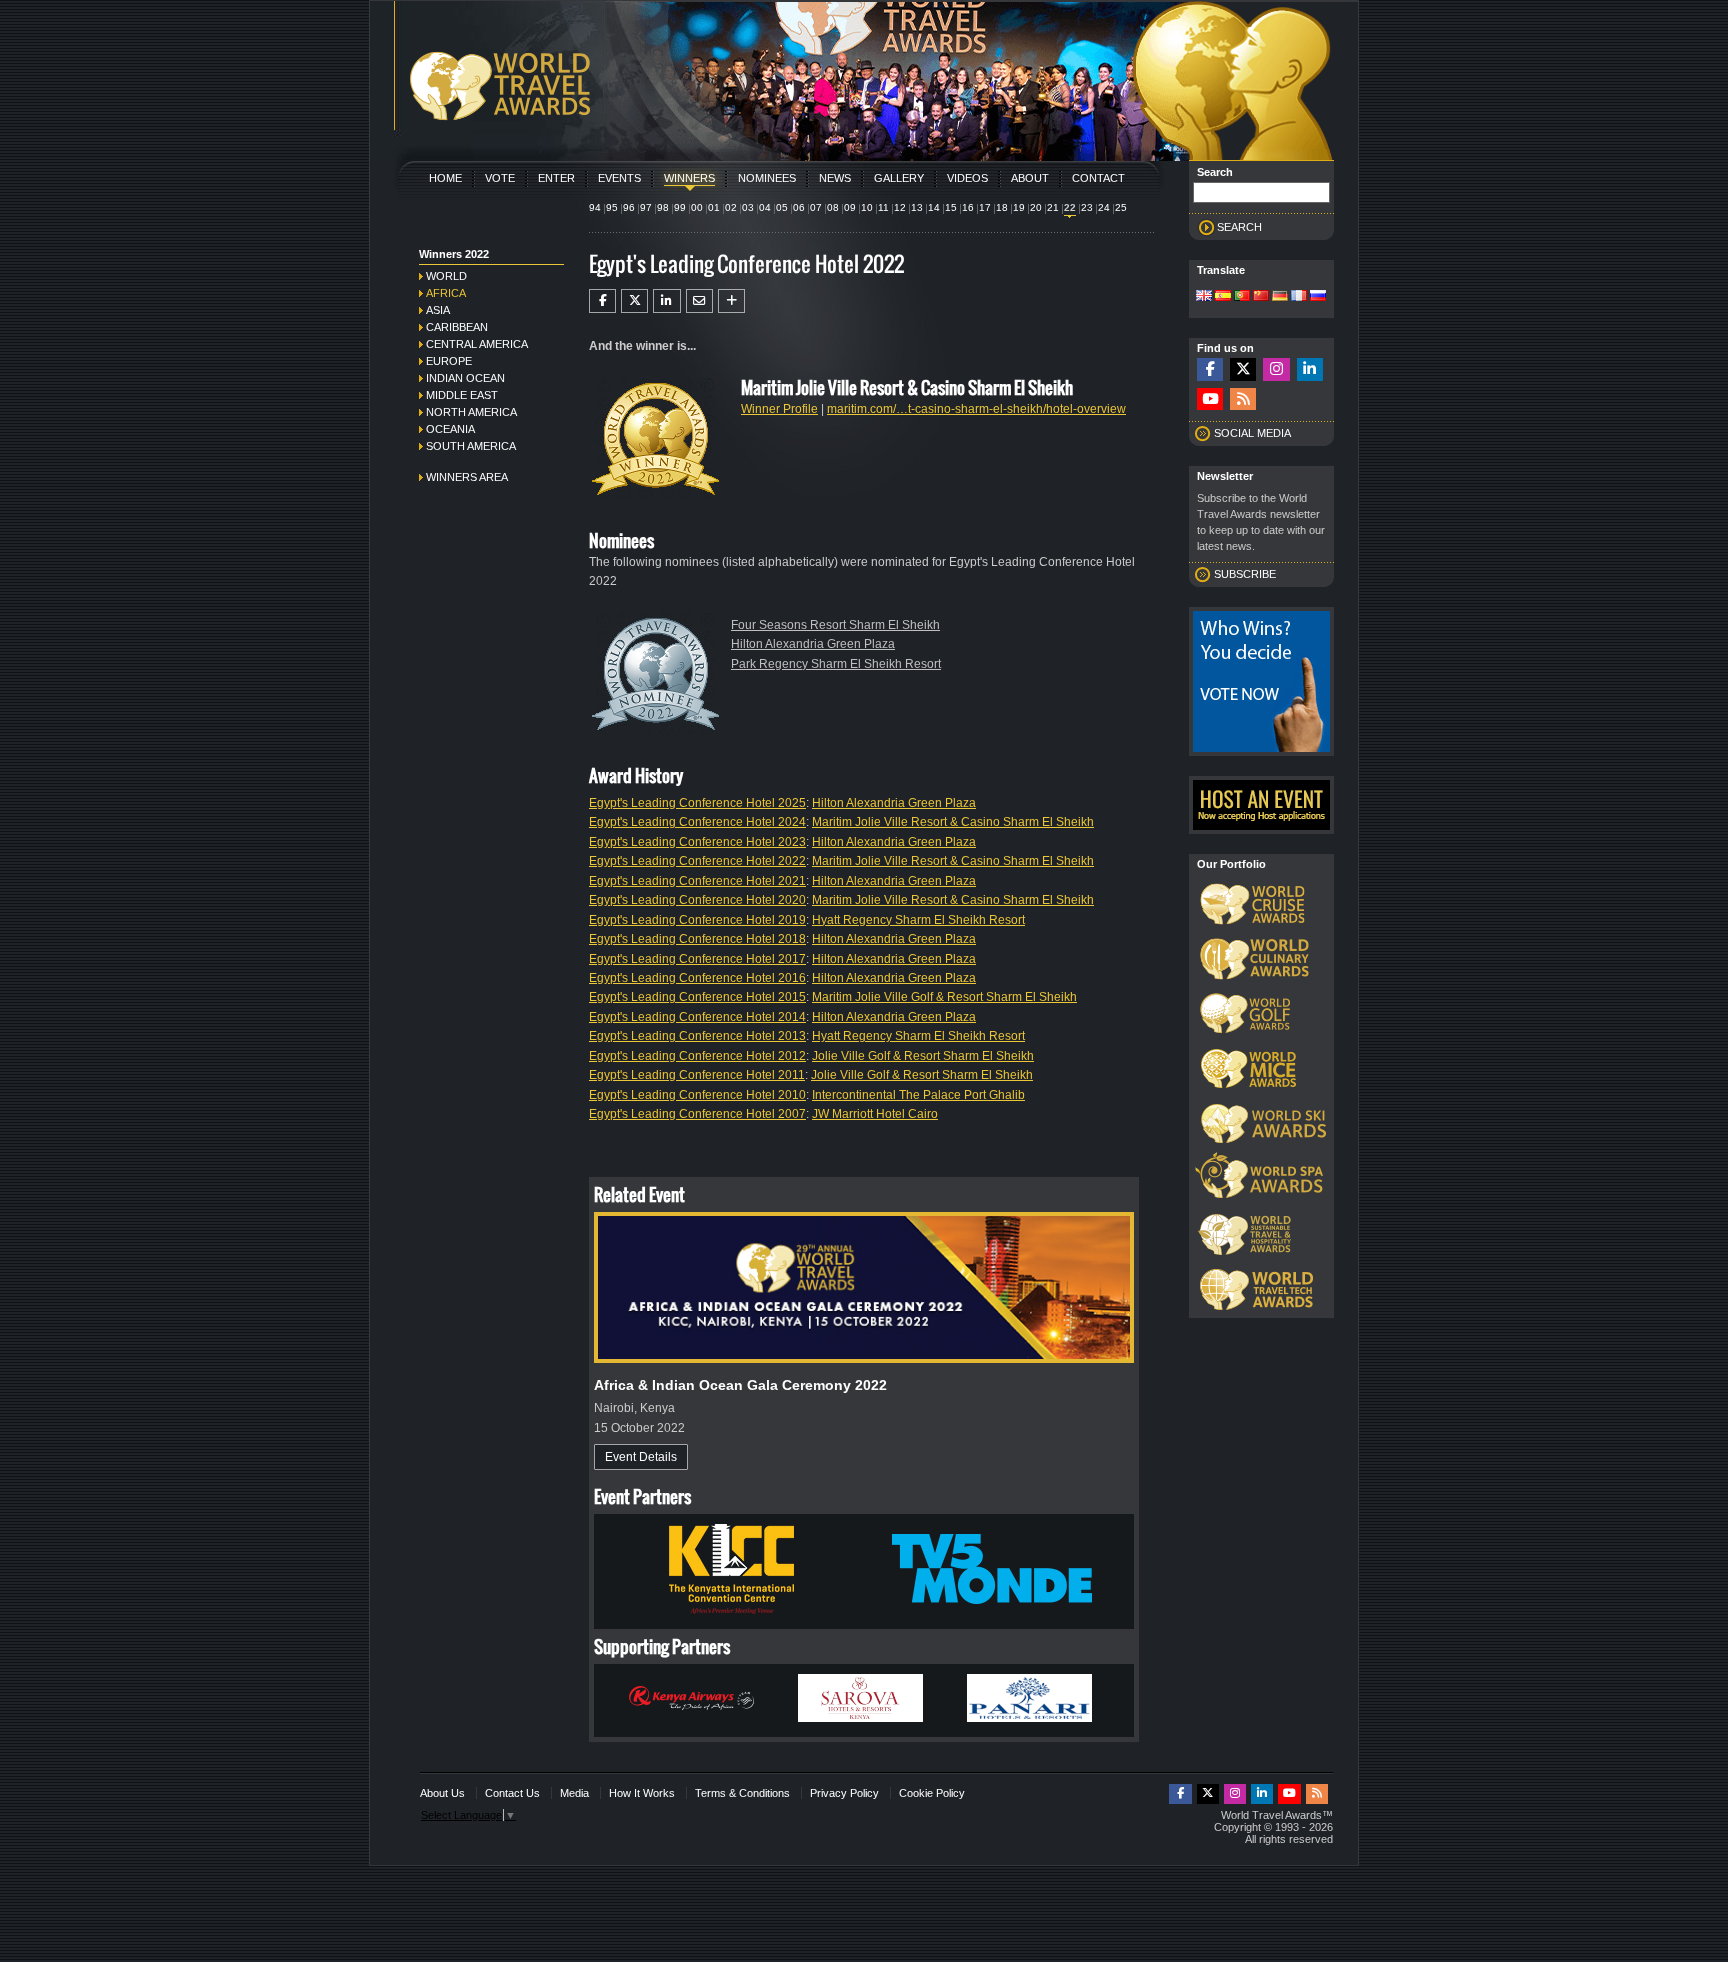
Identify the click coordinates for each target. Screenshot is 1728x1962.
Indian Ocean (465, 378)
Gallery (899, 178)
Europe (449, 361)
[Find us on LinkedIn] (1310, 369)
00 (697, 207)
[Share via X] (634, 301)
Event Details (641, 1457)
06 (799, 207)
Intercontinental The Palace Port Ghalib (918, 1095)
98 (663, 207)
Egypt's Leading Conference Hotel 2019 (697, 920)
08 (833, 207)
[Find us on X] (1243, 369)
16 (968, 207)
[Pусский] (1318, 297)
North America (471, 412)
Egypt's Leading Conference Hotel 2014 (697, 1017)
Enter (556, 178)
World (446, 276)
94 (595, 207)
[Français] (1299, 297)
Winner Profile (779, 409)
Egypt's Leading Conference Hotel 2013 (697, 1036)
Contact (1098, 178)
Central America (477, 344)
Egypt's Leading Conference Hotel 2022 (697, 861)
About (1030, 178)
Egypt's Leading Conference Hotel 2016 (697, 978)
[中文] (1261, 297)
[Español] (1223, 297)
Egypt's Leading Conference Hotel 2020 (697, 900)
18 (1002, 207)
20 (1036, 207)
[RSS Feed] (1243, 399)
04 (765, 207)
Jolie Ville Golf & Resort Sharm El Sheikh (923, 1056)
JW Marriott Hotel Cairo (875, 1114)
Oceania (450, 429)
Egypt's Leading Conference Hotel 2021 (697, 881)
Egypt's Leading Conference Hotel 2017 (697, 959)
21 (1053, 207)
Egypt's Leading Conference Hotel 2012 (697, 1056)
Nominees (767, 178)
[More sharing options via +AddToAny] (731, 301)
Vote (500, 178)
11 (883, 207)
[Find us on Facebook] (1210, 369)
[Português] (1242, 297)
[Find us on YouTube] (1210, 399)
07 (816, 207)
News (835, 178)
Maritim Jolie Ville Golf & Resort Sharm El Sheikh (944, 997)
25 (1121, 207)
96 (629, 207)
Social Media (1252, 433)
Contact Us (512, 1793)
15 (951, 207)
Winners (689, 178)
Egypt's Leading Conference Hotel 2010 (697, 1095)
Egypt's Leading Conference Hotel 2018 (697, 939)
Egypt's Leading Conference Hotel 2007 (697, 1114)
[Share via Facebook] (602, 301)
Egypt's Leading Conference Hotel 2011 (697, 1075)
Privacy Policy (844, 1793)
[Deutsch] (1280, 297)
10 (867, 207)
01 (714, 207)
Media (574, 1793)
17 (985, 207)
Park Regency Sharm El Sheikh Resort (836, 664)
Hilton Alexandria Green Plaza (813, 644)
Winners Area (467, 477)
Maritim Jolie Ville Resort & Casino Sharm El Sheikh (953, 822)
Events (619, 178)
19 (1019, 207)
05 (782, 207)
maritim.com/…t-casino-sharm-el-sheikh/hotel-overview (976, 409)
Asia (438, 310)
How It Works (642, 1793)
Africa (446, 293)
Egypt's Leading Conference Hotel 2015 (697, 997)
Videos (967, 178)
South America (471, 446)
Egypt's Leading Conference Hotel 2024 (697, 822)
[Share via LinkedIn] (666, 301)
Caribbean (457, 327)
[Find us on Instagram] (1276, 369)
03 (748, 207)
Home (445, 178)
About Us (442, 1793)
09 (850, 207)
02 (731, 207)
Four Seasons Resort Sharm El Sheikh (835, 625)
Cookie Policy (932, 1793)
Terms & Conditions (742, 1793)
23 (1087, 207)
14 (934, 207)
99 (680, 207)
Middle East (462, 395)
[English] (1204, 297)
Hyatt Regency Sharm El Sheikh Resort (918, 920)
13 (917, 207)
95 (612, 207)
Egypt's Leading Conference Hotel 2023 (697, 842)
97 (646, 207)
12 (900, 207)
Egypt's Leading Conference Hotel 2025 (697, 803)
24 (1104, 207)
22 (1070, 207)
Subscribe (1245, 574)
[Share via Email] (699, 301)
